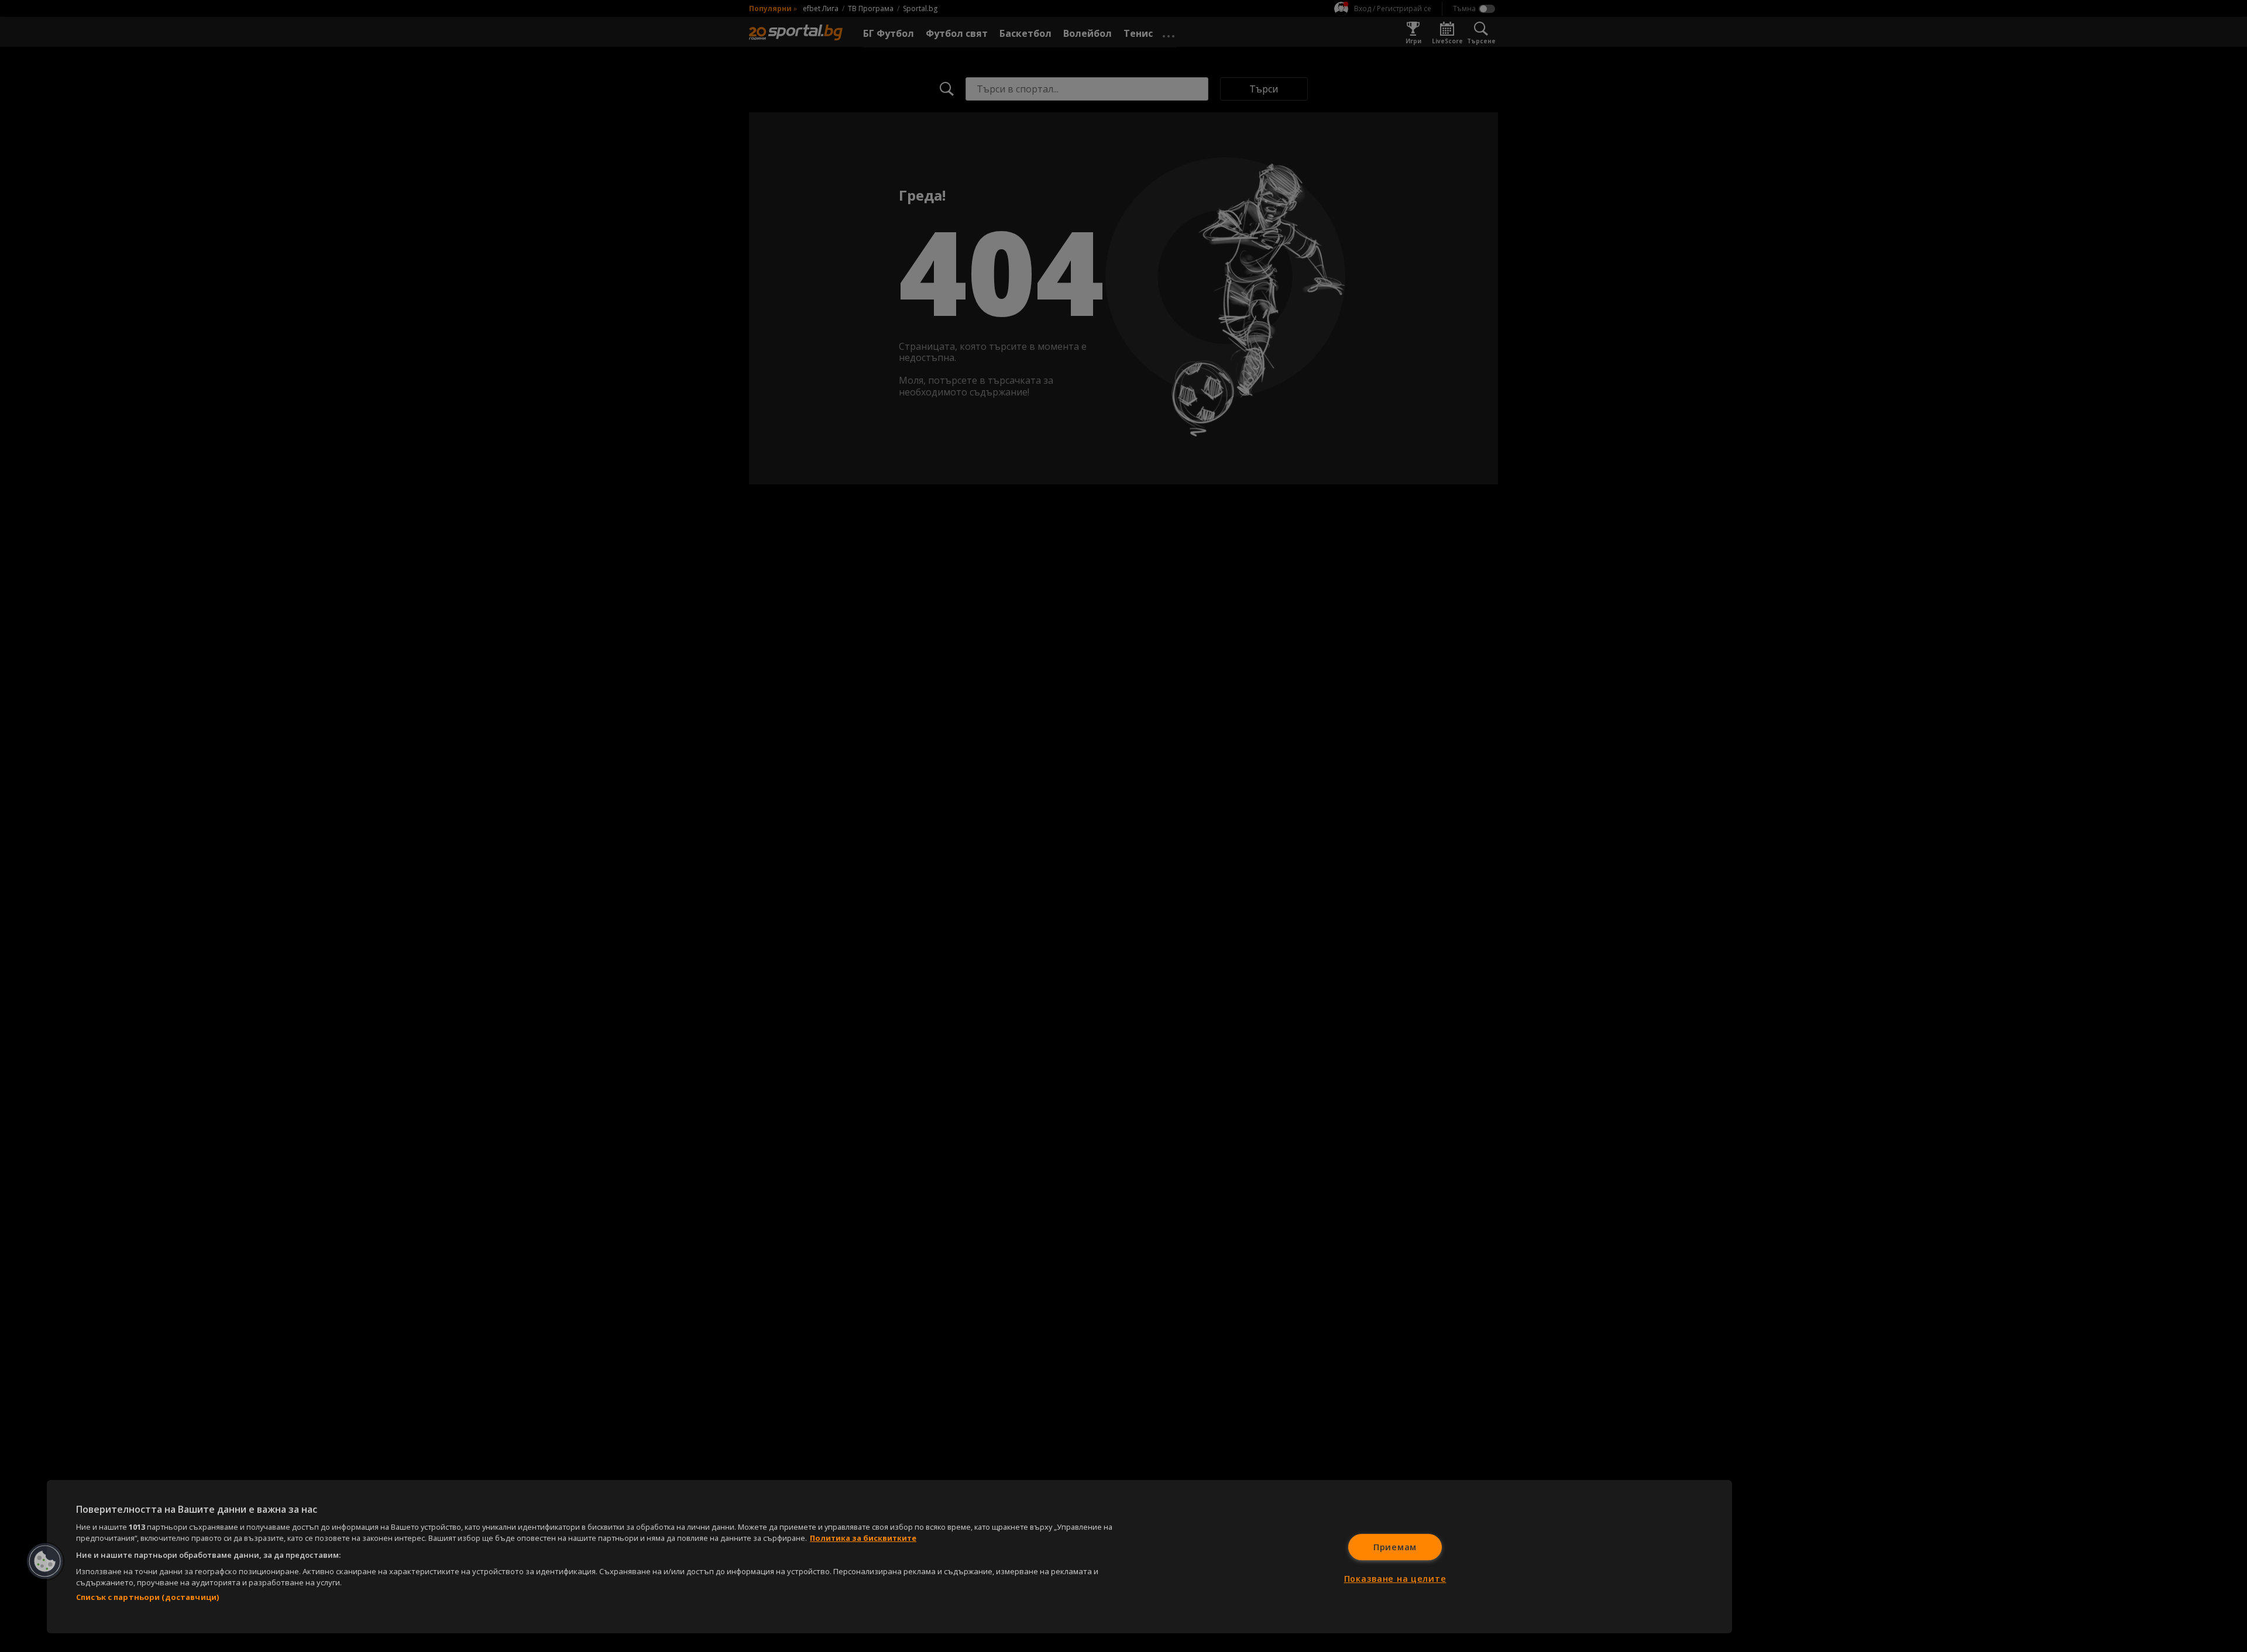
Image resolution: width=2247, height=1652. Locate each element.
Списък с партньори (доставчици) (147, 1597)
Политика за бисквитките (863, 1538)
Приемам (1395, 1547)
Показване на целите (1395, 1579)
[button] (45, 1561)
